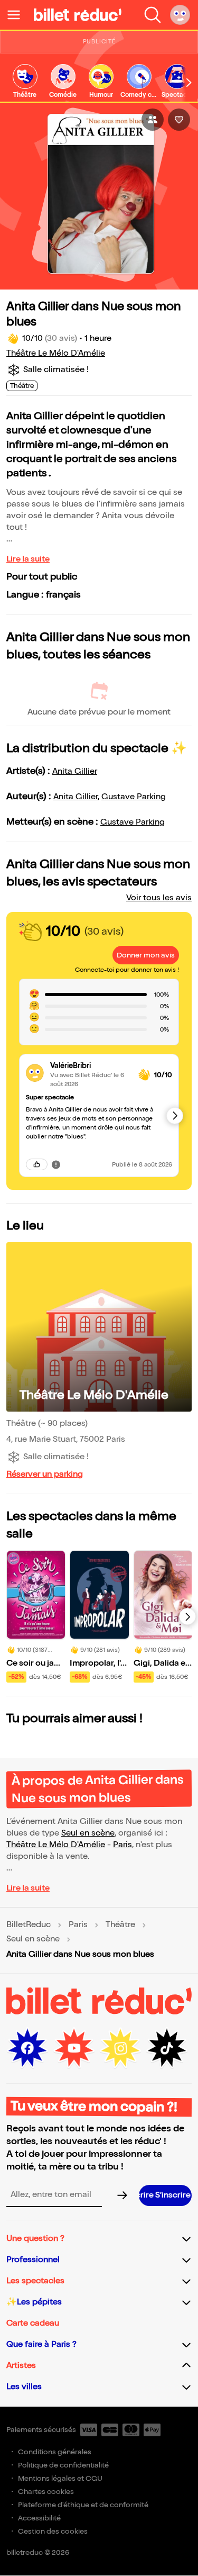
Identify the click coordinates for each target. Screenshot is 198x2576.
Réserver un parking (45, 1474)
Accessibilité (39, 2518)
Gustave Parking (134, 797)
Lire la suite (28, 559)
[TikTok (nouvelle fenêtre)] (167, 2048)
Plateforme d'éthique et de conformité (83, 2505)
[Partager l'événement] (153, 120)
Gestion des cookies (53, 2531)
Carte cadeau (33, 2323)
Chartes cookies (46, 2492)
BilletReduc (29, 1925)
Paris (122, 1845)
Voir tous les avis (159, 898)
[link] (25, 82)
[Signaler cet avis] (56, 1164)
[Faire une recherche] (153, 15)
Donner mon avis (146, 955)
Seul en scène (88, 1833)
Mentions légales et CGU (60, 2478)
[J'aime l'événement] (179, 120)
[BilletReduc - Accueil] (78, 15)
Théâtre (120, 1925)
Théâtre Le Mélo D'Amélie (56, 353)
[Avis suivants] (175, 1116)
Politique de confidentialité (63, 2465)
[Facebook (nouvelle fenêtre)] (27, 2048)
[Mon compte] (180, 15)
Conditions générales (55, 2452)
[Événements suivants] (187, 1616)
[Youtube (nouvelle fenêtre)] (74, 2048)
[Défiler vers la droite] (189, 82)
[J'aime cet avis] (37, 1164)
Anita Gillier (75, 771)
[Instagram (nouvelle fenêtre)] (120, 2048)
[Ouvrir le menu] (18, 15)
